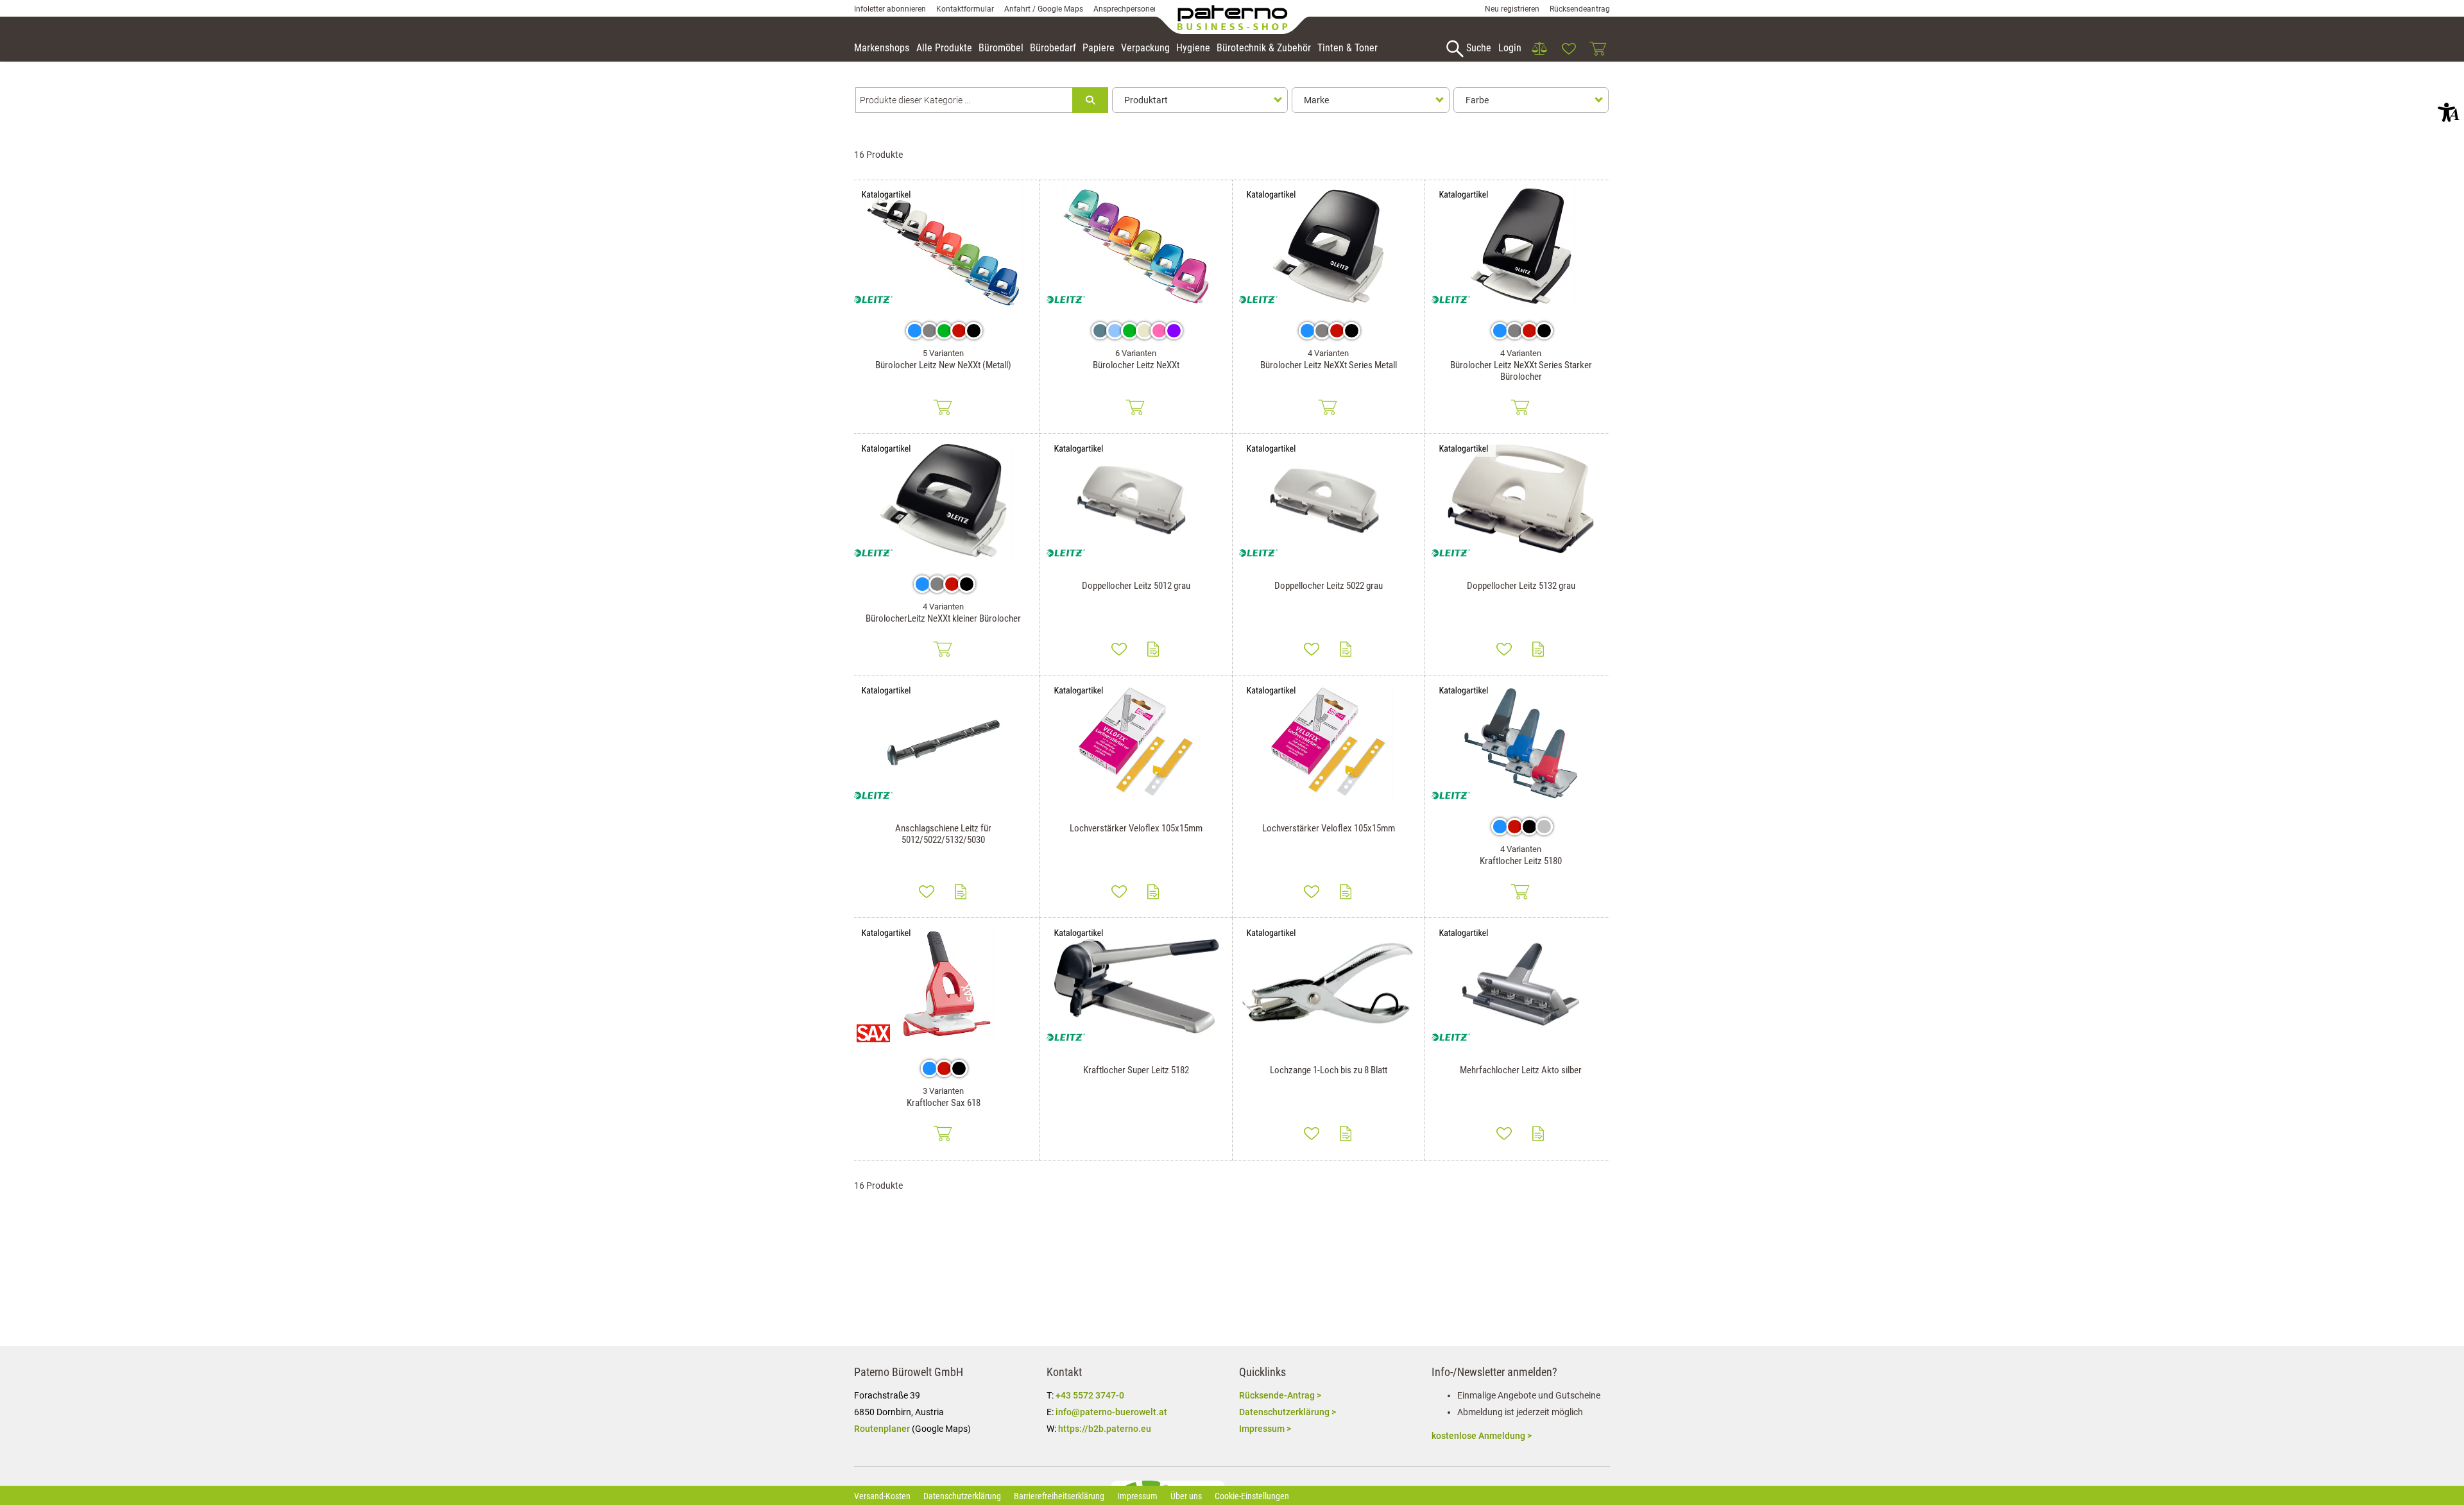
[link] (1539, 49)
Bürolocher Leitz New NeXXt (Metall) (943, 365)
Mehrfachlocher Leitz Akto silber (1521, 1070)
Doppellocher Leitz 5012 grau (1136, 586)
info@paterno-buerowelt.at (1111, 1412)
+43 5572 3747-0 (1090, 1395)
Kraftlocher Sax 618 (944, 1103)
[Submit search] (1090, 100)
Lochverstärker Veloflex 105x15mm (1136, 828)
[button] (2449, 112)
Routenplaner (882, 1429)
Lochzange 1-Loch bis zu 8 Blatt (1329, 1070)
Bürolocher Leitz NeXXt (1136, 365)
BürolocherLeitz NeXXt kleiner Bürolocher (943, 618)
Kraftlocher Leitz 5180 (1521, 861)
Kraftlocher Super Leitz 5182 (1136, 1070)
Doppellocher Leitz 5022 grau (1329, 586)
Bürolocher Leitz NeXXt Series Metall (1329, 365)
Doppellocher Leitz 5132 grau (1521, 586)
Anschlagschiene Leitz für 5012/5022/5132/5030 (943, 834)
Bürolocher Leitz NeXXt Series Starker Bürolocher (1521, 371)
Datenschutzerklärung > (1288, 1412)
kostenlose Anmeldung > (1482, 1436)
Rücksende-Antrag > (1280, 1395)
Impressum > (1265, 1429)
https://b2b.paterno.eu (1105, 1429)
